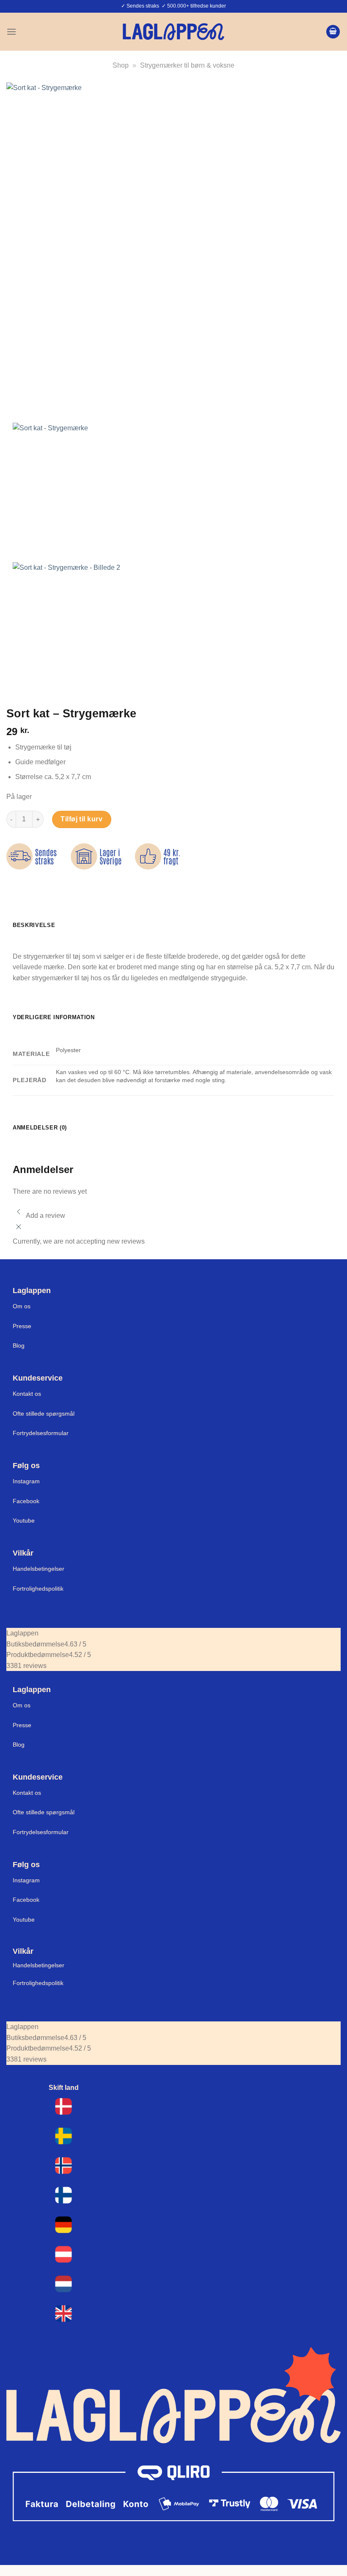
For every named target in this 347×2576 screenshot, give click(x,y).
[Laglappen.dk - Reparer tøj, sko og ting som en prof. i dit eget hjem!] (173, 31)
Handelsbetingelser (39, 1569)
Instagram (26, 1481)
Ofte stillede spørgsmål (44, 1414)
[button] (11, 31)
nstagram (27, 1880)
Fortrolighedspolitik (38, 1589)
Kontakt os (27, 1394)
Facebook (26, 1501)
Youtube (24, 1520)
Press (20, 1326)
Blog (19, 1345)
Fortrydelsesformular (41, 1433)
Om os (22, 1306)
